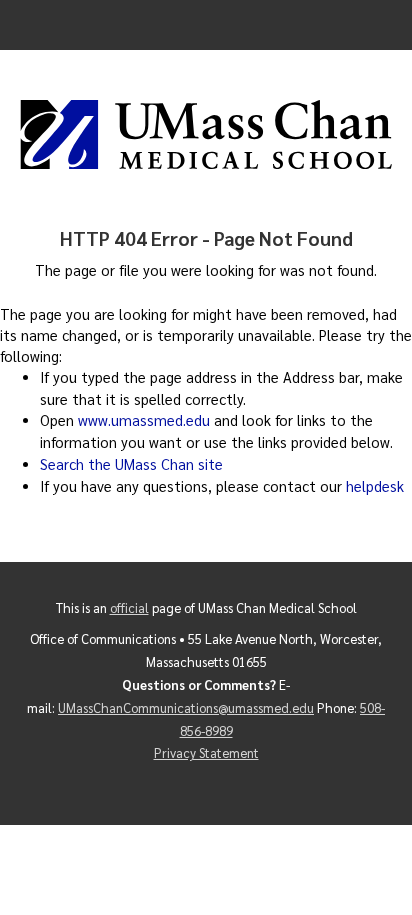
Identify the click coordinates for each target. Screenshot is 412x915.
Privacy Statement (206, 752)
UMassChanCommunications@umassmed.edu (186, 707)
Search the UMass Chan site (131, 464)
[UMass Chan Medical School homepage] (206, 134)
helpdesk (375, 486)
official (129, 607)
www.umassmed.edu (144, 420)
